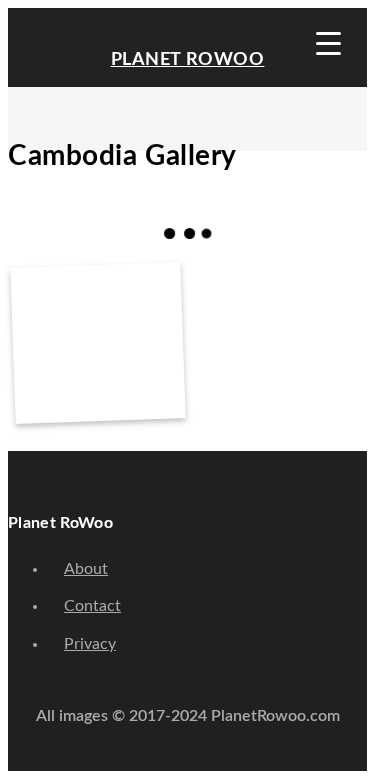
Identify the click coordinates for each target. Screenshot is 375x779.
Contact (92, 606)
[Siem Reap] (97, 330)
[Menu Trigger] (328, 42)
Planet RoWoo (188, 60)
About (86, 569)
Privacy (90, 644)
